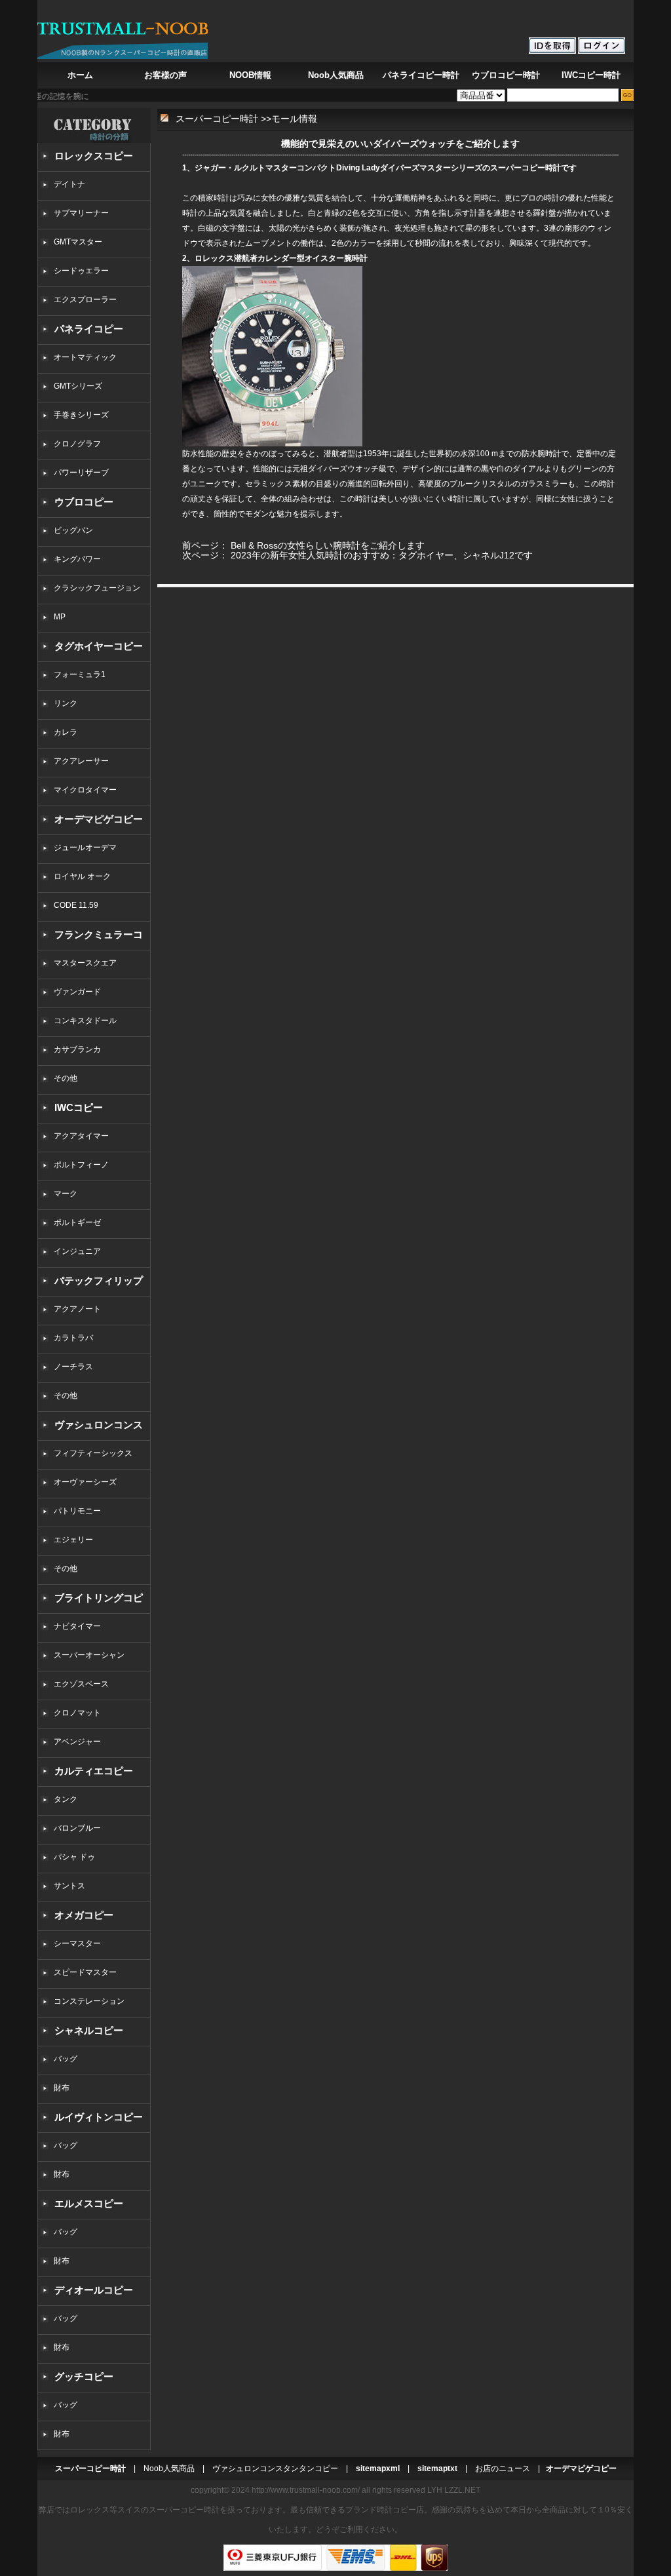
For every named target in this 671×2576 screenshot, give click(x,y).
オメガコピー (84, 1915)
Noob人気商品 (336, 75)
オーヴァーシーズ (85, 1482)
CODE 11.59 (76, 905)
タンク (66, 1799)
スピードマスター (85, 1972)
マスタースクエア (85, 963)
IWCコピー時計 (591, 75)
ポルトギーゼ (77, 1222)
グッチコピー (84, 2376)
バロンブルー (77, 1828)
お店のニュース (503, 2469)
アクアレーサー (81, 761)
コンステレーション (89, 2001)
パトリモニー (77, 1511)
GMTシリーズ (78, 386)
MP (60, 617)
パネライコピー (89, 329)
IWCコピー (79, 1107)
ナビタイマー (77, 1626)
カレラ (66, 732)
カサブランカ (77, 1049)
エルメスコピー (89, 2203)
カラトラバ (73, 1338)
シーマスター (77, 1943)
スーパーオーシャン (89, 1655)
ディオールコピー (94, 2290)
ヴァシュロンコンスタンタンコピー (275, 2469)
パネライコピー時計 (421, 75)
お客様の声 (165, 75)
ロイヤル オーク (82, 876)
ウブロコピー (84, 502)
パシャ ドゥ (74, 1857)
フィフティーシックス (93, 1453)
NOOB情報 (250, 75)
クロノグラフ (77, 444)
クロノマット (77, 1713)
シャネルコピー (89, 2030)
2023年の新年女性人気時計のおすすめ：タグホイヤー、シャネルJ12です (382, 555)
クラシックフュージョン (97, 588)
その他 (69, 1078)
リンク (66, 703)
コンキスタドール (85, 1021)
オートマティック (85, 357)
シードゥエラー (81, 271)
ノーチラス (73, 1367)
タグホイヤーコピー (99, 646)
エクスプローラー (85, 300)
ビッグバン (73, 530)
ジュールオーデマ (85, 848)
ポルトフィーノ (81, 1165)
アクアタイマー (81, 1136)
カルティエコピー (94, 1771)
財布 (62, 2088)
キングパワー (77, 559)
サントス (69, 1886)
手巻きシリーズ (81, 415)
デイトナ (69, 184)
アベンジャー (77, 1742)
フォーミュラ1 (80, 674)
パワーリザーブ (81, 473)
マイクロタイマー (85, 790)
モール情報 (294, 119)
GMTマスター (78, 242)
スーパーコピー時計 (217, 119)
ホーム (80, 75)
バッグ (66, 2059)
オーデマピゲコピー (99, 819)
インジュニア (77, 1251)
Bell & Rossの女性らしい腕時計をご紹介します (328, 545)
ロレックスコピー (94, 156)
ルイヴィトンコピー (99, 2117)
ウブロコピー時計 (506, 75)
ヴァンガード (77, 992)
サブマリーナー (81, 213)
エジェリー (73, 1540)
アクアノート (77, 1309)
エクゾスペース (81, 1684)
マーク (66, 1194)
